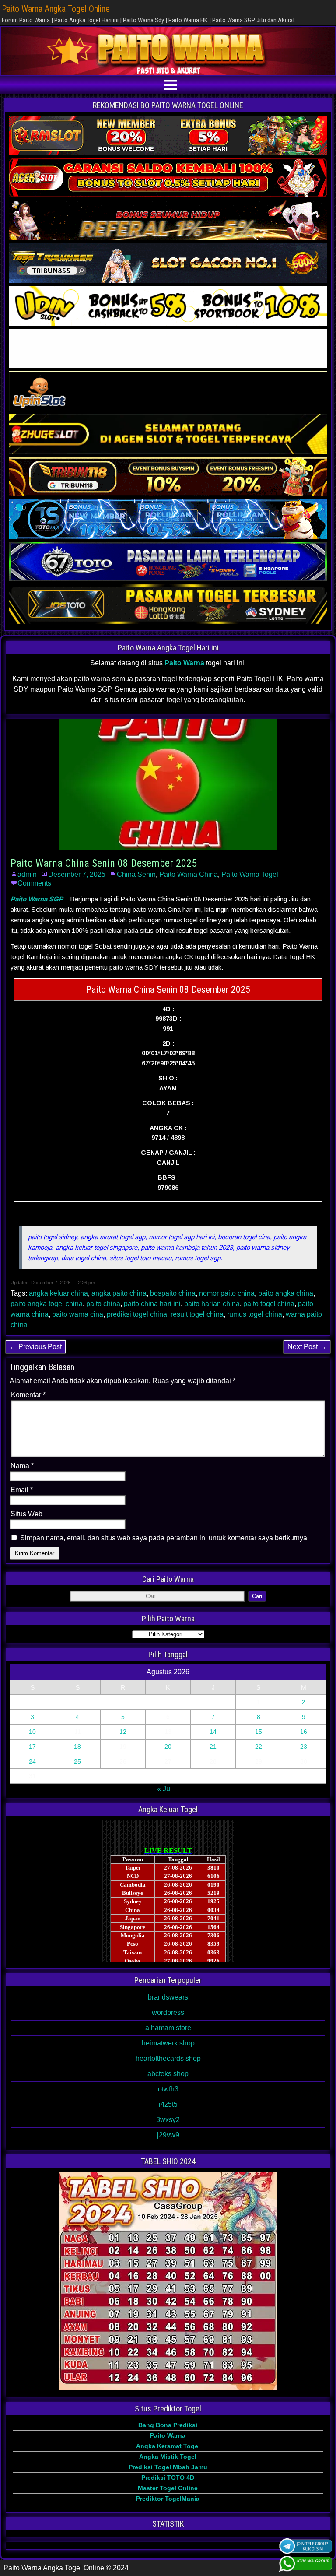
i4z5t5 (168, 2104)
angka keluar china (58, 1293)
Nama (22, 1466)
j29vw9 (168, 2135)
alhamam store (168, 2028)
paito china (103, 1304)
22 (259, 1747)
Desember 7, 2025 (77, 874)
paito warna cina (78, 1314)
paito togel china (269, 1304)
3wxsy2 (168, 2120)
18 (77, 1747)
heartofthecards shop (168, 2058)
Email (22, 1490)
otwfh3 (168, 2089)
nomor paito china (227, 1293)
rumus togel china (255, 1314)
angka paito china (119, 1293)
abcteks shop (168, 2074)
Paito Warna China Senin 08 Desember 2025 (104, 863)
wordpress (168, 2012)
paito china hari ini (152, 1304)
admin (27, 874)
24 (32, 1761)
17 (32, 1747)
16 (304, 1732)
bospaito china (173, 1293)
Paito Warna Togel (250, 874)
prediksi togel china (137, 1314)
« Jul (164, 1789)
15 (259, 1732)
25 (77, 1761)
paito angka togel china (47, 1304)
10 (32, 1732)
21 (213, 1747)
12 (123, 1732)
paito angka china (286, 1293)
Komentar (28, 1395)
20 (168, 1747)
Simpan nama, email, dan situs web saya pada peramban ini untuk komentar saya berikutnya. (164, 1538)
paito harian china (212, 1304)
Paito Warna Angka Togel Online (56, 9)
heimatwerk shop (168, 2043)
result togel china (197, 1314)
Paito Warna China (189, 874)
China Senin (136, 874)
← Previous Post (36, 1347)
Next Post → (307, 1347)
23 (304, 1747)
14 (213, 1732)
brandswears (168, 1997)
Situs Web (26, 1514)
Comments (34, 883)
